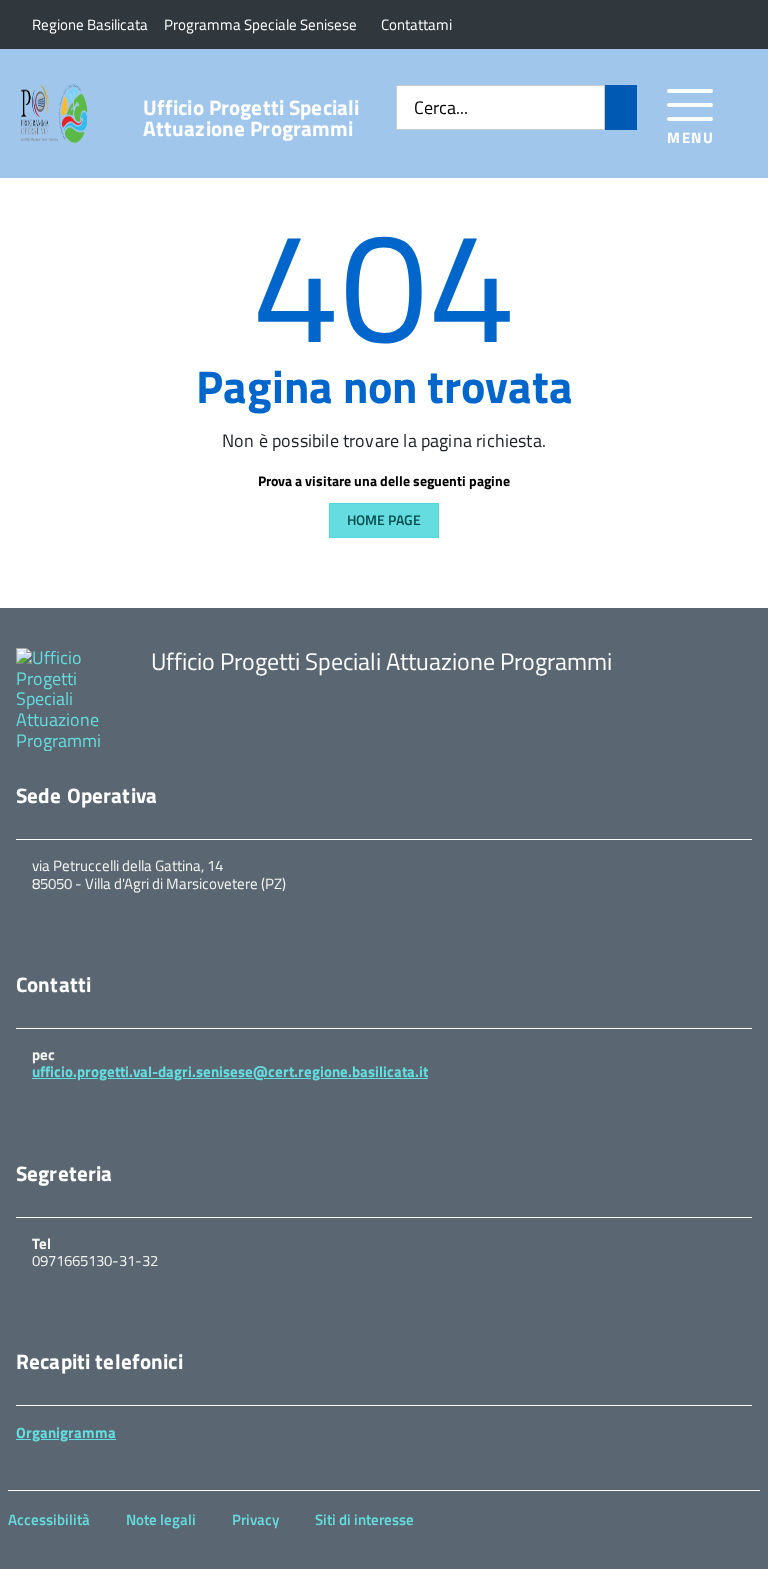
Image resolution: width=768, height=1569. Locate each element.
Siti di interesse (364, 1519)
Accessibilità (49, 1519)
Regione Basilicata (90, 24)
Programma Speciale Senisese (260, 24)
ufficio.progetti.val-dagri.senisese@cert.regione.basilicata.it (230, 1071)
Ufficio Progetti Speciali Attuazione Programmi (251, 118)
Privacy (255, 1519)
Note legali (161, 1519)
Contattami (416, 24)
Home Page (384, 519)
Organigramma (66, 1432)
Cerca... (441, 108)
